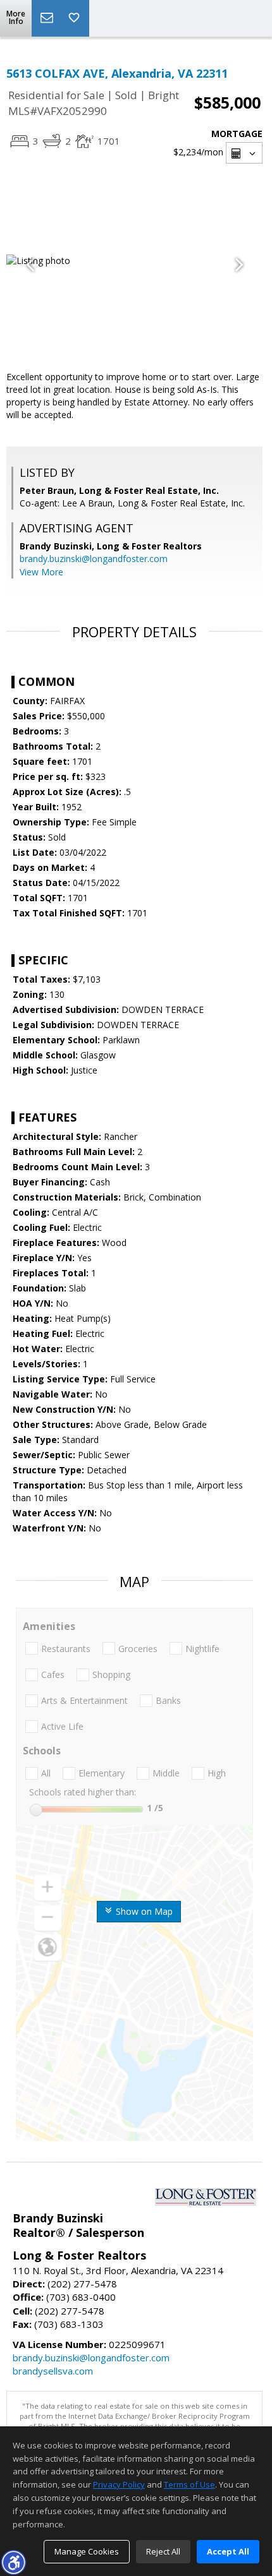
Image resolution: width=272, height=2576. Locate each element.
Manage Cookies (87, 2551)
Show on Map (143, 1911)
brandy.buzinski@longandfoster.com (94, 559)
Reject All (163, 2551)
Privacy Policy (119, 2484)
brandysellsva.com (53, 2371)
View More (41, 572)
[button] (13, 2562)
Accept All (228, 2551)
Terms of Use (189, 2484)
